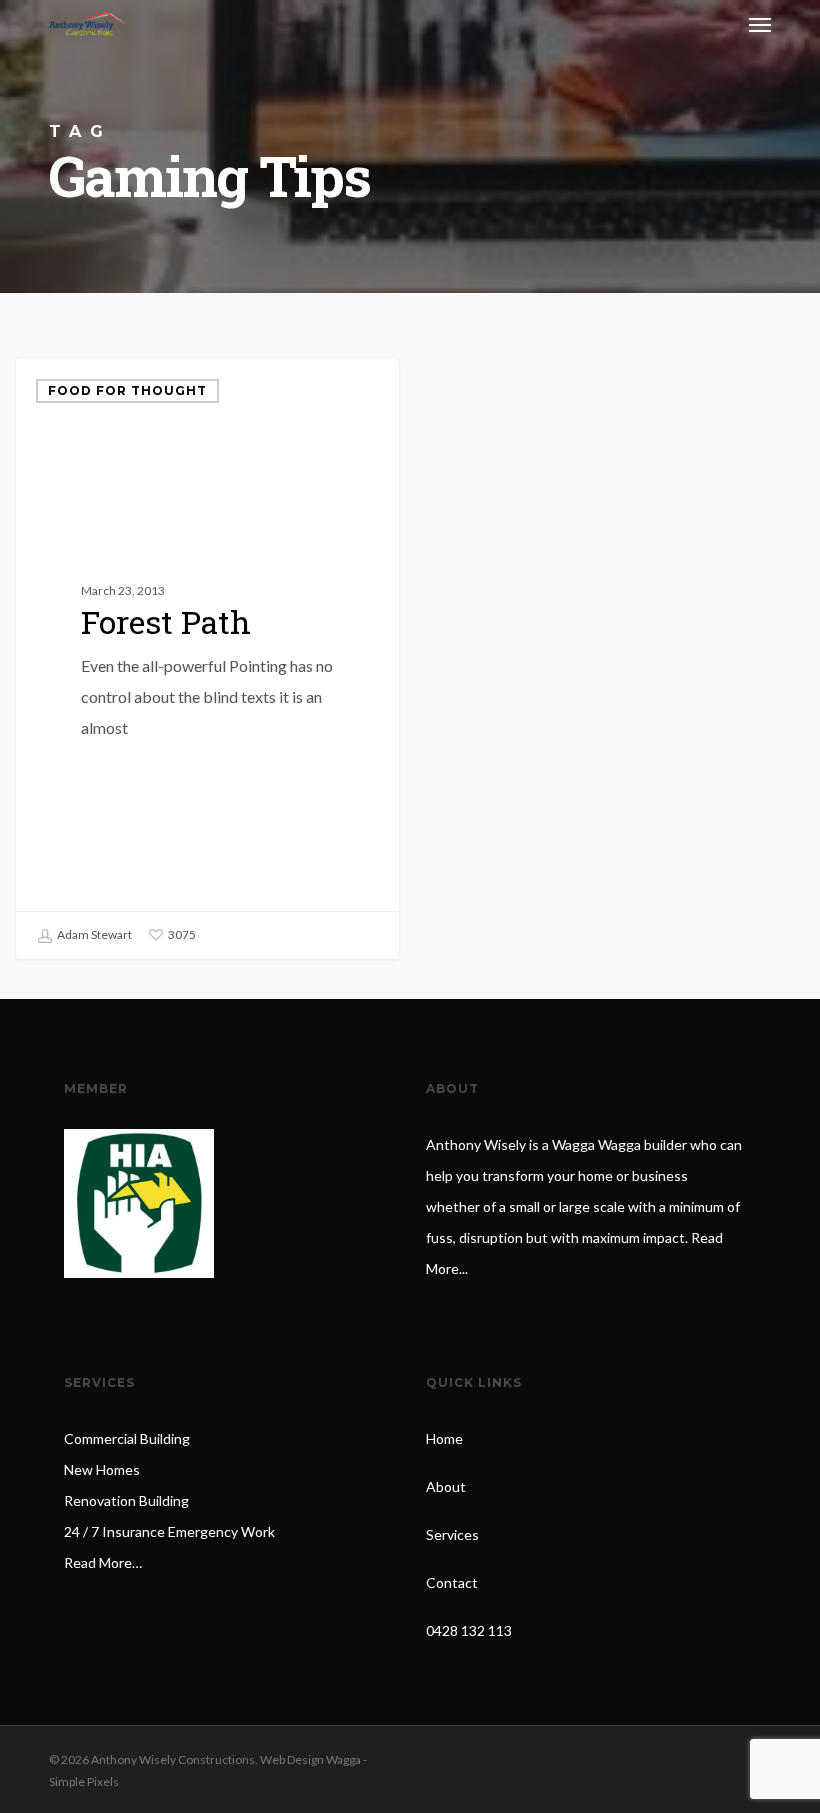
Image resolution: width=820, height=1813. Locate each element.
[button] (760, 24)
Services (452, 1534)
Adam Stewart (93, 934)
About (446, 1486)
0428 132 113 (469, 1630)
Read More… (103, 1562)
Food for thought (127, 390)
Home (444, 1438)
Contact (452, 1582)
